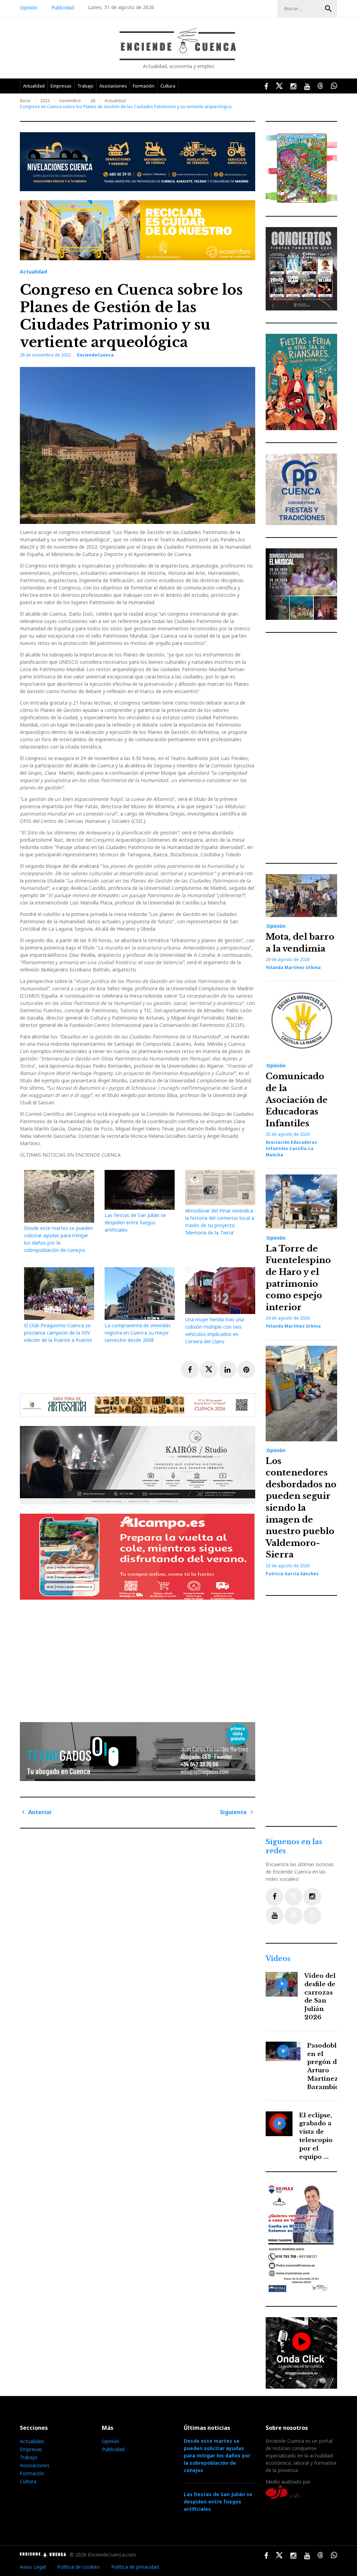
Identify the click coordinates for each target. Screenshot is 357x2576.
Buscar (328, 9)
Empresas (61, 86)
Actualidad (34, 86)
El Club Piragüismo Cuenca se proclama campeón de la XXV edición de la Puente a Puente (58, 1333)
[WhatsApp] (312, 1916)
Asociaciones (113, 86)
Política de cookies (78, 2567)
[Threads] (293, 1916)
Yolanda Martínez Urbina (293, 967)
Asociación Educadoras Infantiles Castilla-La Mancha (291, 1148)
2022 (45, 101)
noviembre (70, 101)
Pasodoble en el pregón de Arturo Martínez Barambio (324, 2066)
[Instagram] (312, 1897)
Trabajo (85, 86)
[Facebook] (275, 1897)
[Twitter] (293, 1897)
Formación (144, 86)
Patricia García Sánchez (292, 1574)
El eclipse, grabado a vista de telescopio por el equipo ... (316, 2136)
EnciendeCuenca (95, 355)
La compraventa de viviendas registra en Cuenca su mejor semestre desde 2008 (138, 1333)
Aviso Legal (33, 2567)
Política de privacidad (135, 2567)
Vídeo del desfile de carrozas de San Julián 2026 (320, 1997)
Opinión (29, 7)
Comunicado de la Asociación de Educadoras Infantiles (297, 1100)
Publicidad (63, 7)
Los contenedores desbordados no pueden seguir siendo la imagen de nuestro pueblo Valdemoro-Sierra (301, 1508)
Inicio (25, 101)
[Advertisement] (139, 1659)
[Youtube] (275, 1916)
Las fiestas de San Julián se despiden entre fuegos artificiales (135, 1222)
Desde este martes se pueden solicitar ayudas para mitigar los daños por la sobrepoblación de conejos (217, 2455)
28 (93, 101)
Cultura (168, 86)
